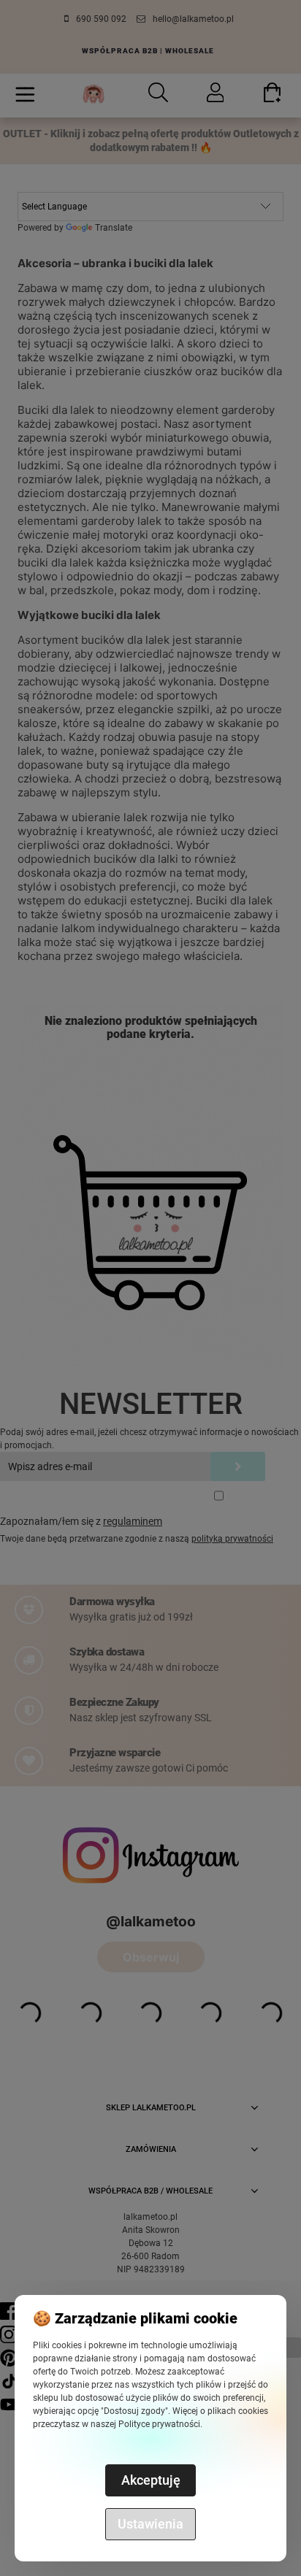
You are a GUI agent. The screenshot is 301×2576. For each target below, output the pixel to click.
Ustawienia (150, 2524)
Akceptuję (151, 2480)
